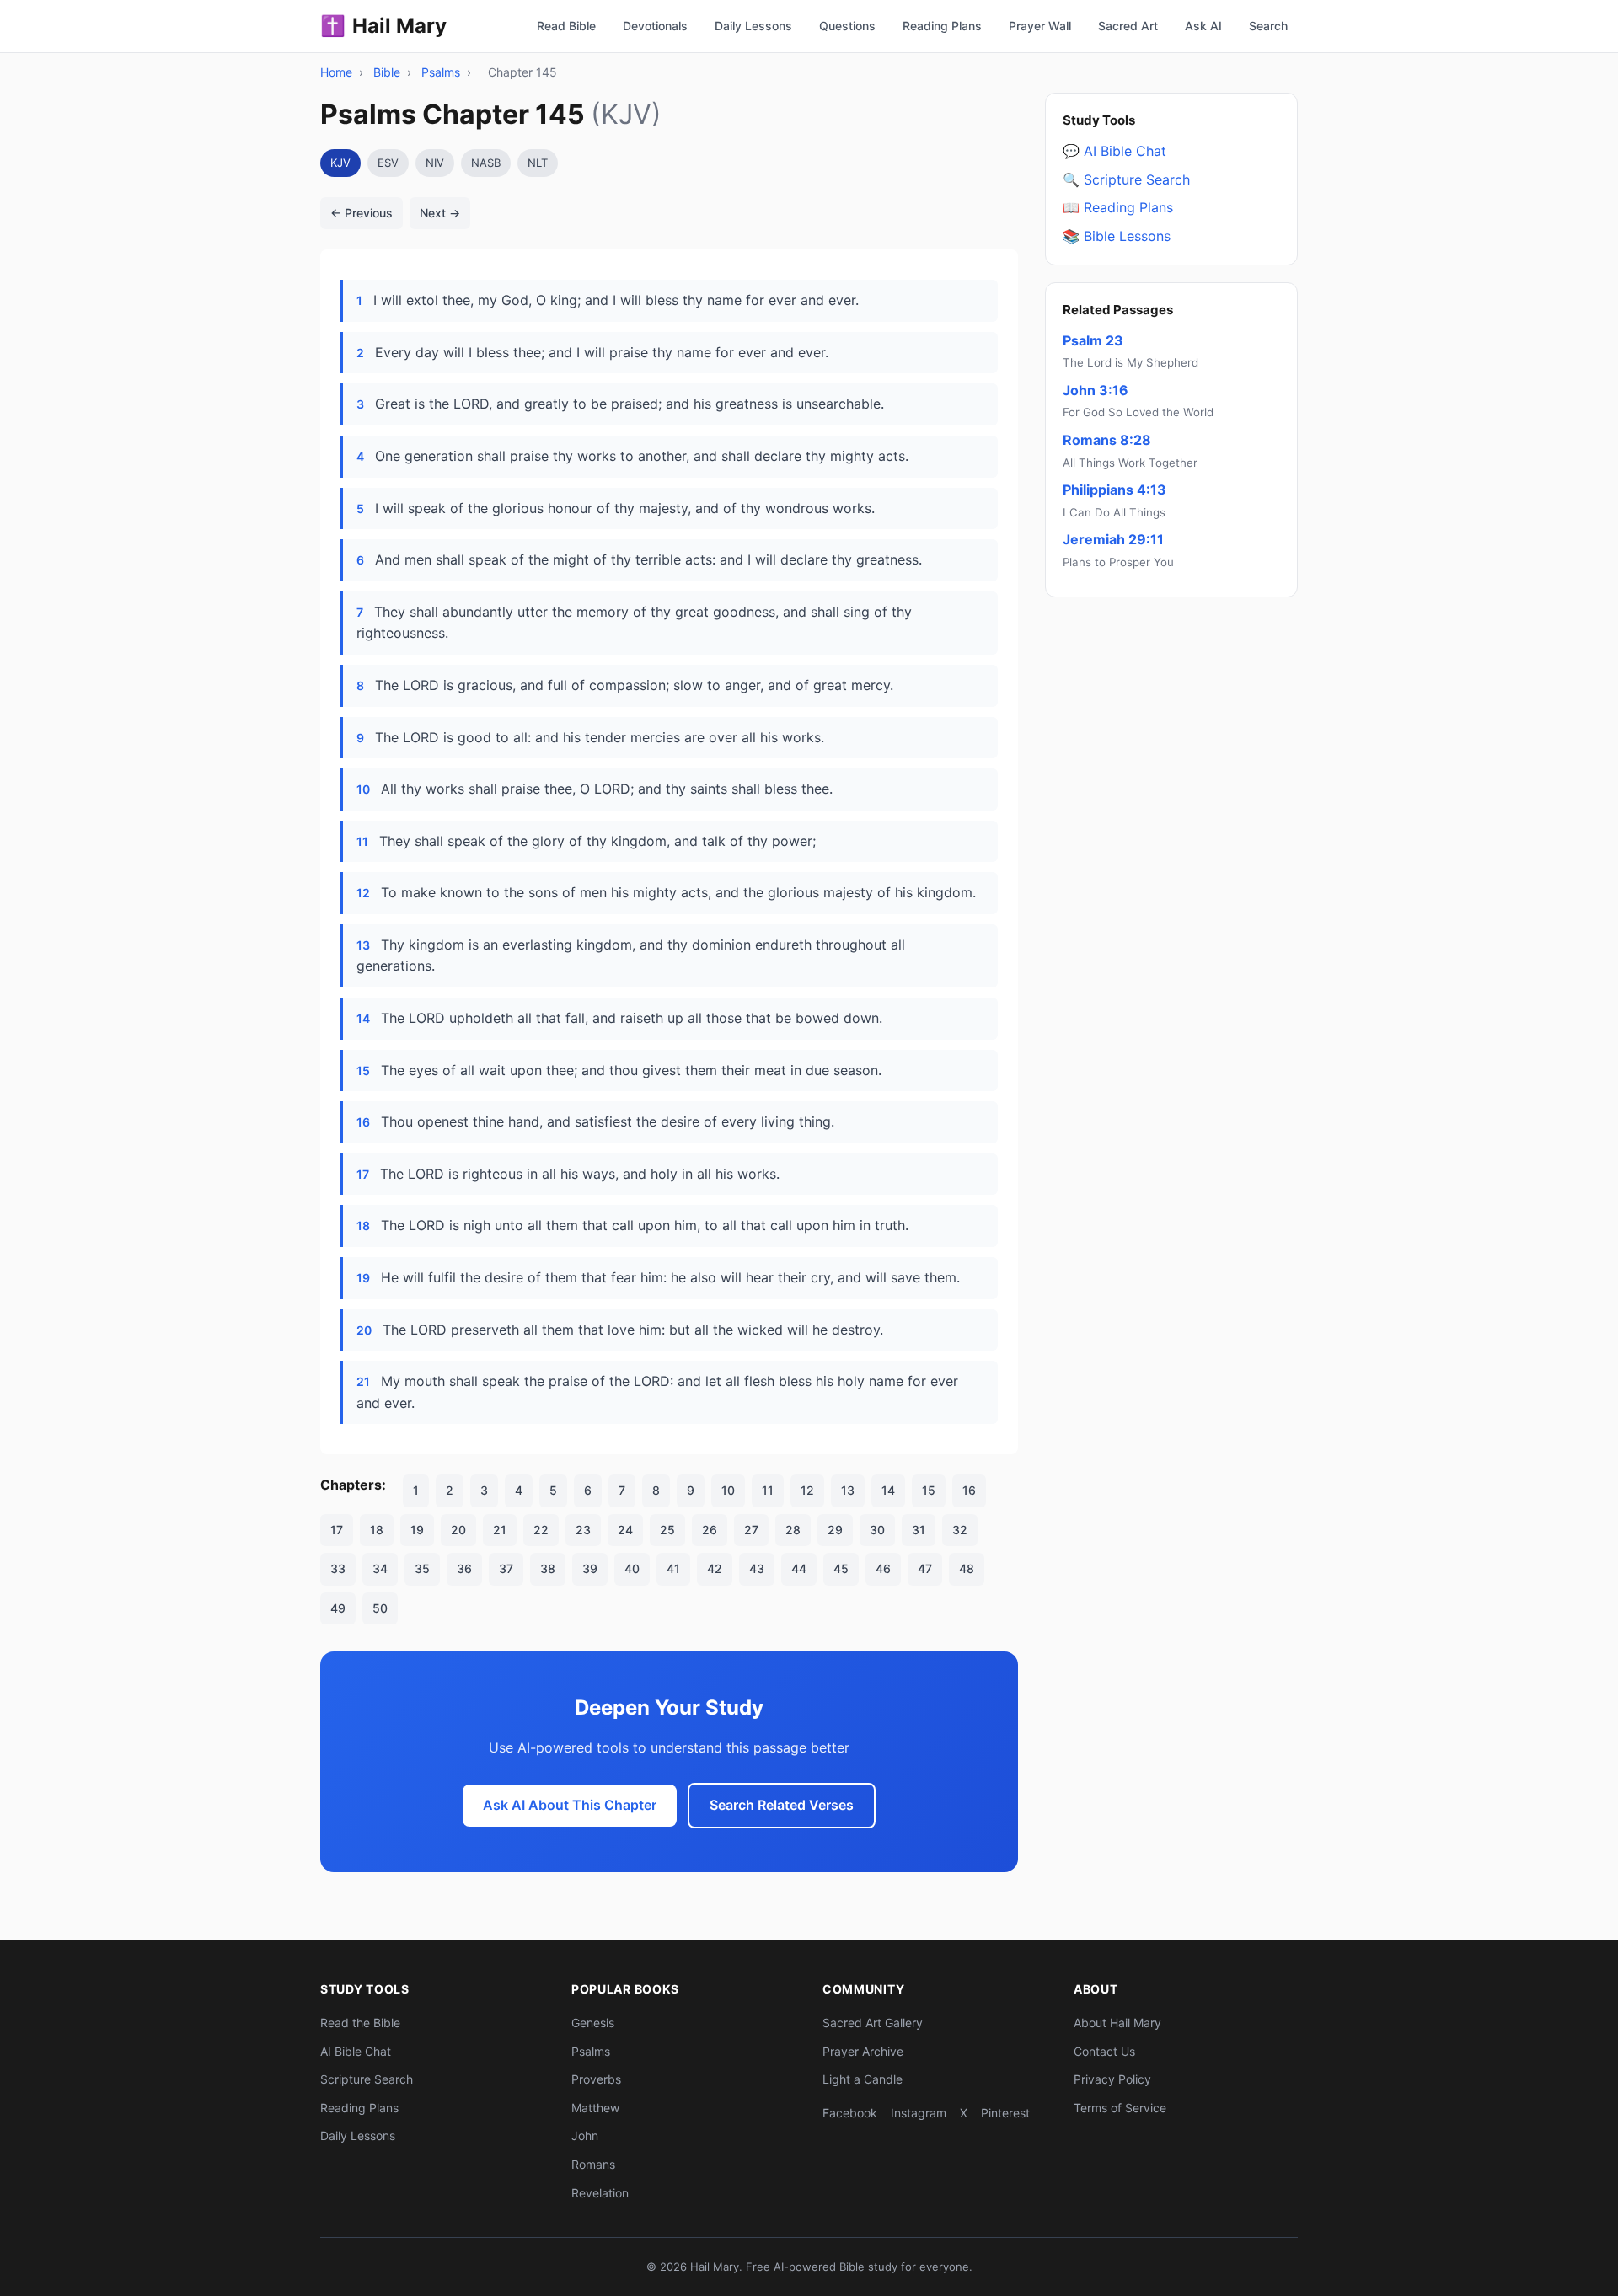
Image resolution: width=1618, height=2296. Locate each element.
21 (500, 1530)
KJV (340, 163)
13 (848, 1490)
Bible (387, 72)
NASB (486, 163)
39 (590, 1568)
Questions (847, 26)
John (585, 2135)
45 (841, 1568)
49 (338, 1608)
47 (925, 1568)
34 (380, 1568)
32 (960, 1530)
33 (338, 1568)
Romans (593, 2164)
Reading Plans (942, 26)
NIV (435, 163)
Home (336, 72)
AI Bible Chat (356, 2051)
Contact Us (1104, 2051)
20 (458, 1530)
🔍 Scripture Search (1126, 179)
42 (715, 1568)
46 (883, 1568)
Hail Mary (383, 26)
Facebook (850, 2113)
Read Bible (566, 26)
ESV (388, 163)
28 (793, 1530)
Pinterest (1005, 2113)
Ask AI (1203, 26)
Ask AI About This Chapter (570, 1805)
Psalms (441, 72)
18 (377, 1530)
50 (380, 1608)
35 (422, 1568)
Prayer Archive (863, 2051)
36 (464, 1568)
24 (625, 1530)
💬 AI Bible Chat (1114, 151)
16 (969, 1490)
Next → (440, 213)
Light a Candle (863, 2079)
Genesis (593, 2023)
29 (835, 1530)
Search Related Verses (782, 1805)
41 (673, 1568)
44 (799, 1568)
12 (807, 1490)
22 (541, 1530)
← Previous (362, 213)
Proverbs (596, 2079)
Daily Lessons (753, 26)
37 (506, 1568)
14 (888, 1490)
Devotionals (655, 26)
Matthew (595, 2108)
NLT (538, 163)
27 (751, 1530)
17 (337, 1530)
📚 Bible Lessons (1117, 236)
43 (757, 1568)
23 (583, 1530)
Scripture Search (367, 2079)
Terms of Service (1120, 2108)
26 (710, 1530)
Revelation (600, 2193)
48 (967, 1568)
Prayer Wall (1040, 26)
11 (768, 1490)
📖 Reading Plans (1118, 207)
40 (632, 1568)
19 (417, 1530)
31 (919, 1530)
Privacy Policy (1112, 2079)
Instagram (919, 2113)
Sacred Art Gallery (873, 2023)
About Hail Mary (1117, 2023)
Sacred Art (1128, 26)
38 (548, 1568)
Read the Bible (360, 2023)
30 (877, 1530)
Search (1268, 26)
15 (929, 1490)
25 (667, 1530)
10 (728, 1490)
